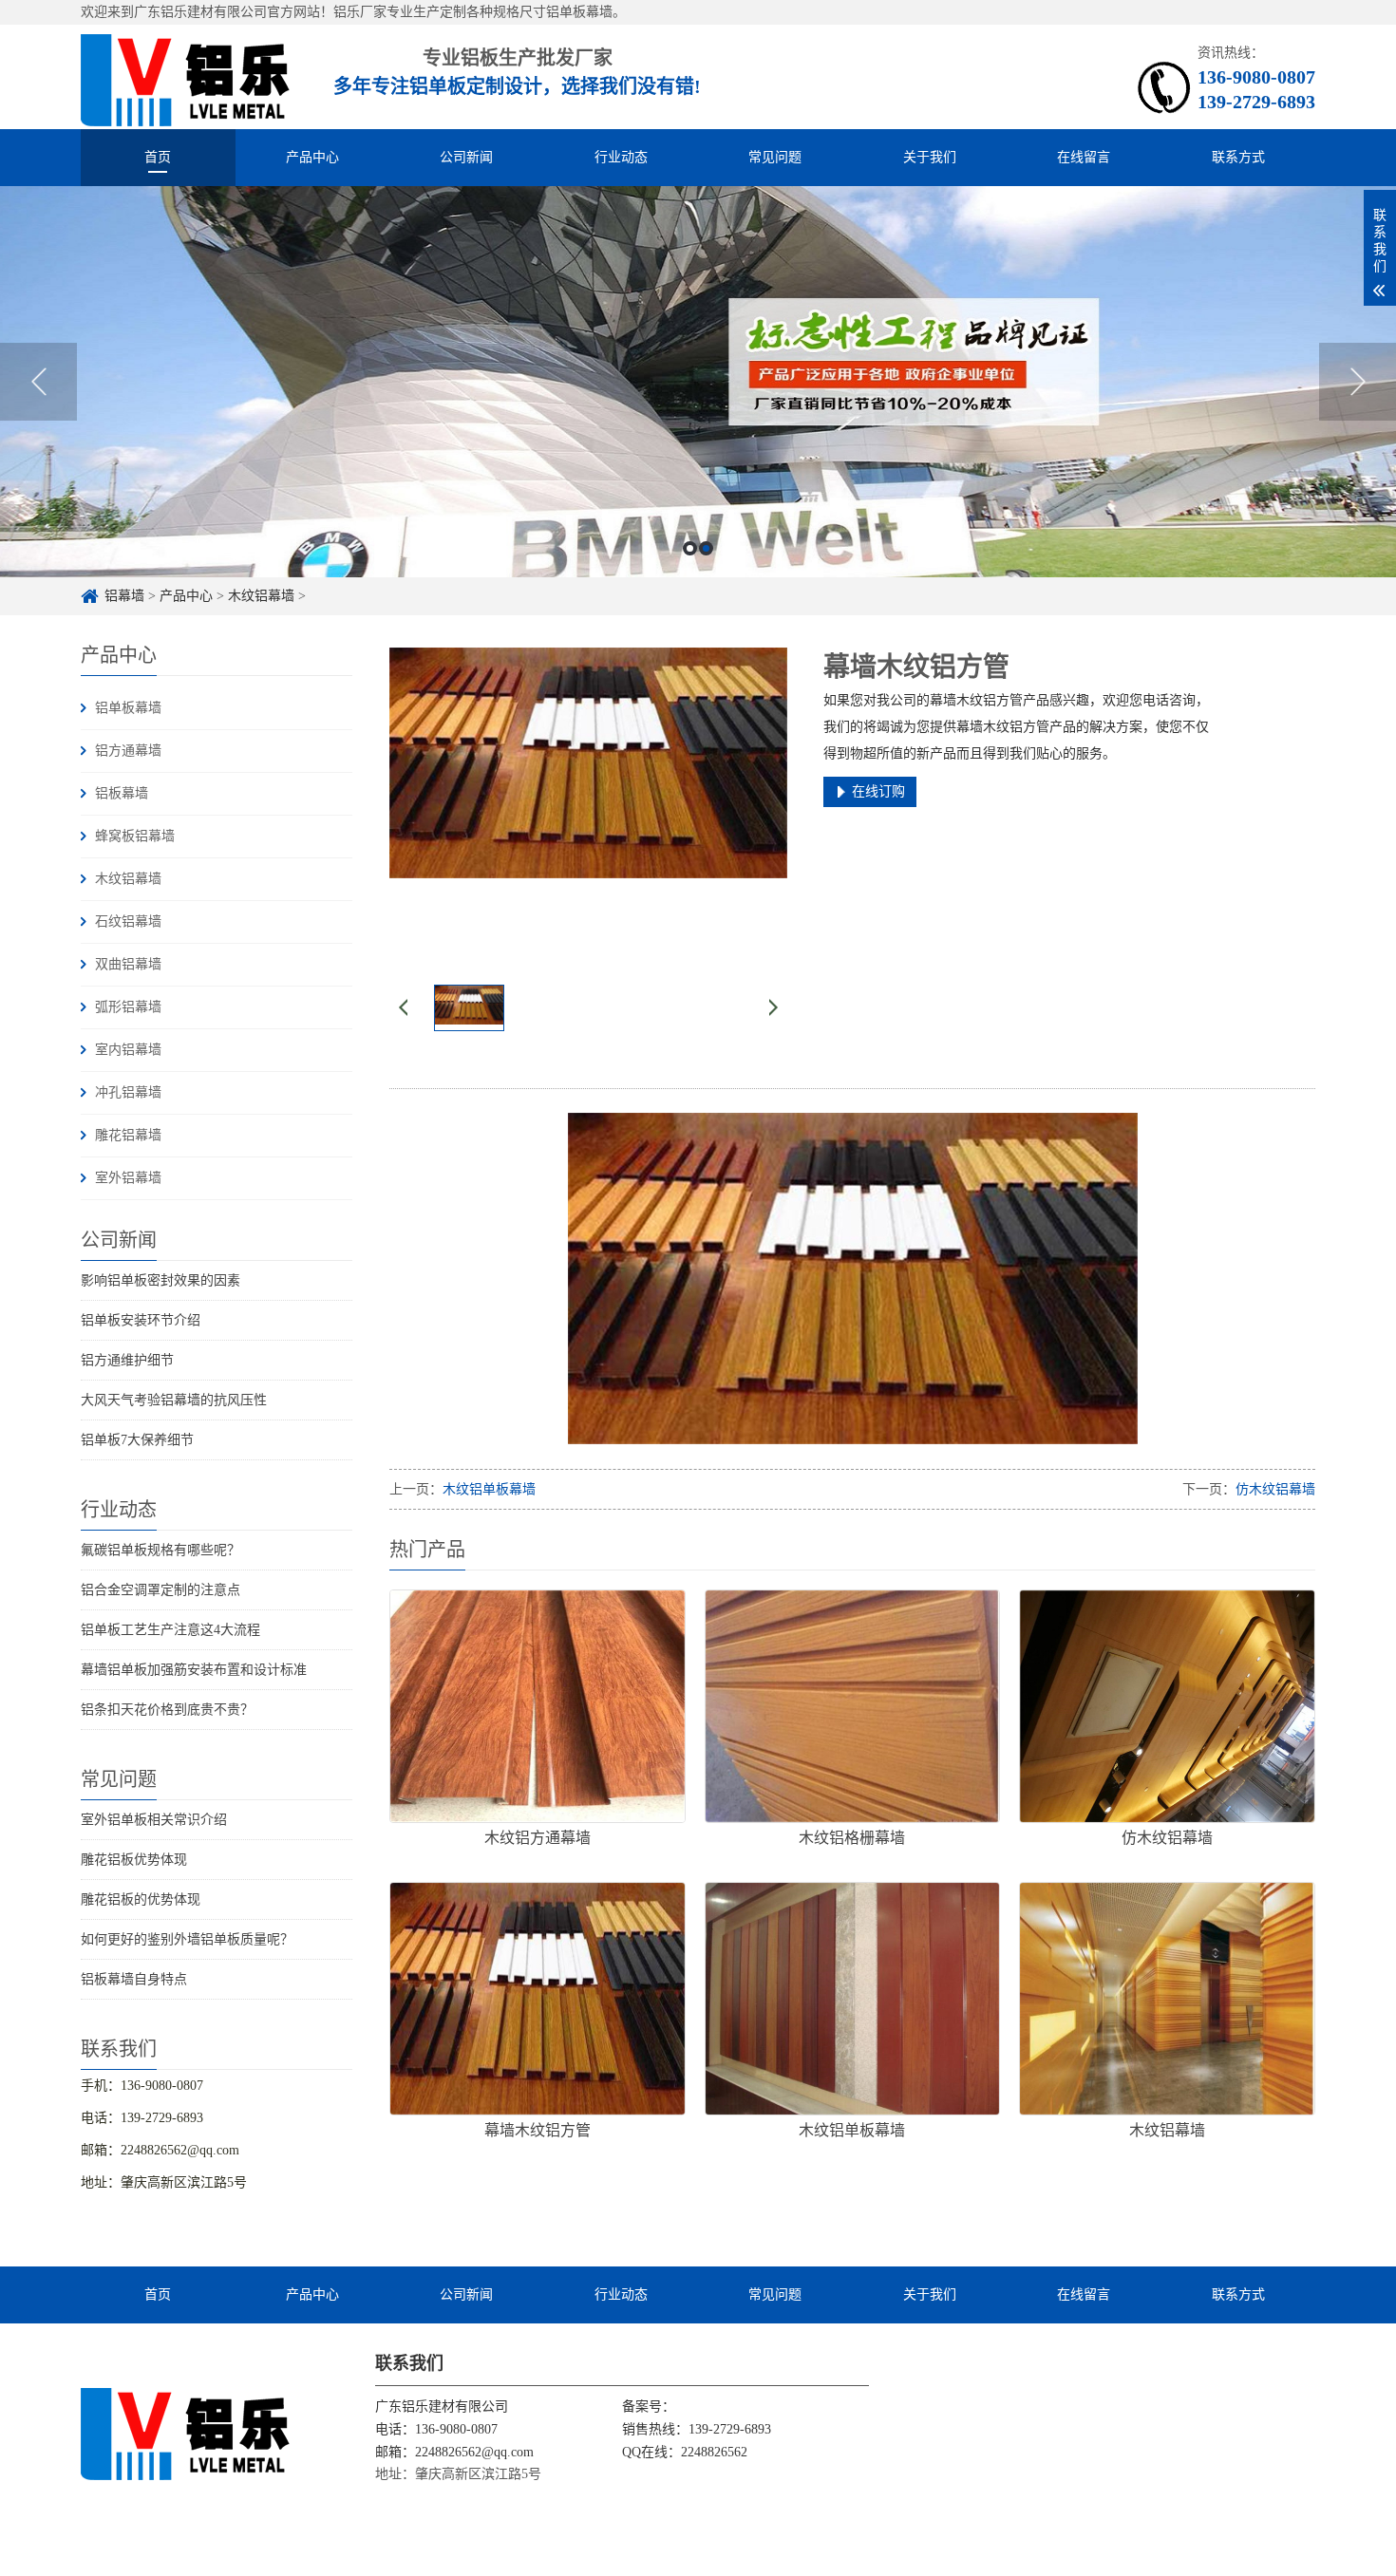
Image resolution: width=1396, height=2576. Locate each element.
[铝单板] (186, 77)
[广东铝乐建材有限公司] (186, 2433)
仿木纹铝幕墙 (1275, 1489)
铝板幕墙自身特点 (134, 1979)
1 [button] (690, 548)
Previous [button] (38, 382)
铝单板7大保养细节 (137, 1440)
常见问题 (775, 157)
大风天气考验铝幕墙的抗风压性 (174, 1400)
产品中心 (312, 157)
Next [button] (1358, 382)
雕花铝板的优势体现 (141, 1899)
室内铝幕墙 (128, 1050)
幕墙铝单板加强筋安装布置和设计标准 (194, 1670)
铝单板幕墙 (128, 708)
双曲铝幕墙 (128, 964)
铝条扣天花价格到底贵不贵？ (167, 1710)
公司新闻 (466, 157)
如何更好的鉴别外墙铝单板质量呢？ (187, 1939)
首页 (158, 157)
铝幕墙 (124, 596)
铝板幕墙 (122, 793)
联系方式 (1238, 157)
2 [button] (706, 548)
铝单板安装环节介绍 (141, 1320)
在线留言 (1084, 157)
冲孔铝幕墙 (128, 1092)
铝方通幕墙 (128, 751)
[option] (698, 382)
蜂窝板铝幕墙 (135, 836)
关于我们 (930, 157)
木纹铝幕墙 (261, 596)
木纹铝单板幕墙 (489, 1489)
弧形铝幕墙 (128, 1007)
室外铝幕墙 (128, 1178)
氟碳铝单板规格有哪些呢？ (160, 1550)
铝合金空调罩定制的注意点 (160, 1590)
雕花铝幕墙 (128, 1135)
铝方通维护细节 (127, 1360)
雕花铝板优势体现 (134, 1860)
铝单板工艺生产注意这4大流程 (170, 1630)
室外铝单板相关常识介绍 (154, 1820)
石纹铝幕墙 (128, 921)
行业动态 (621, 157)
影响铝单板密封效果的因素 (160, 1280)
